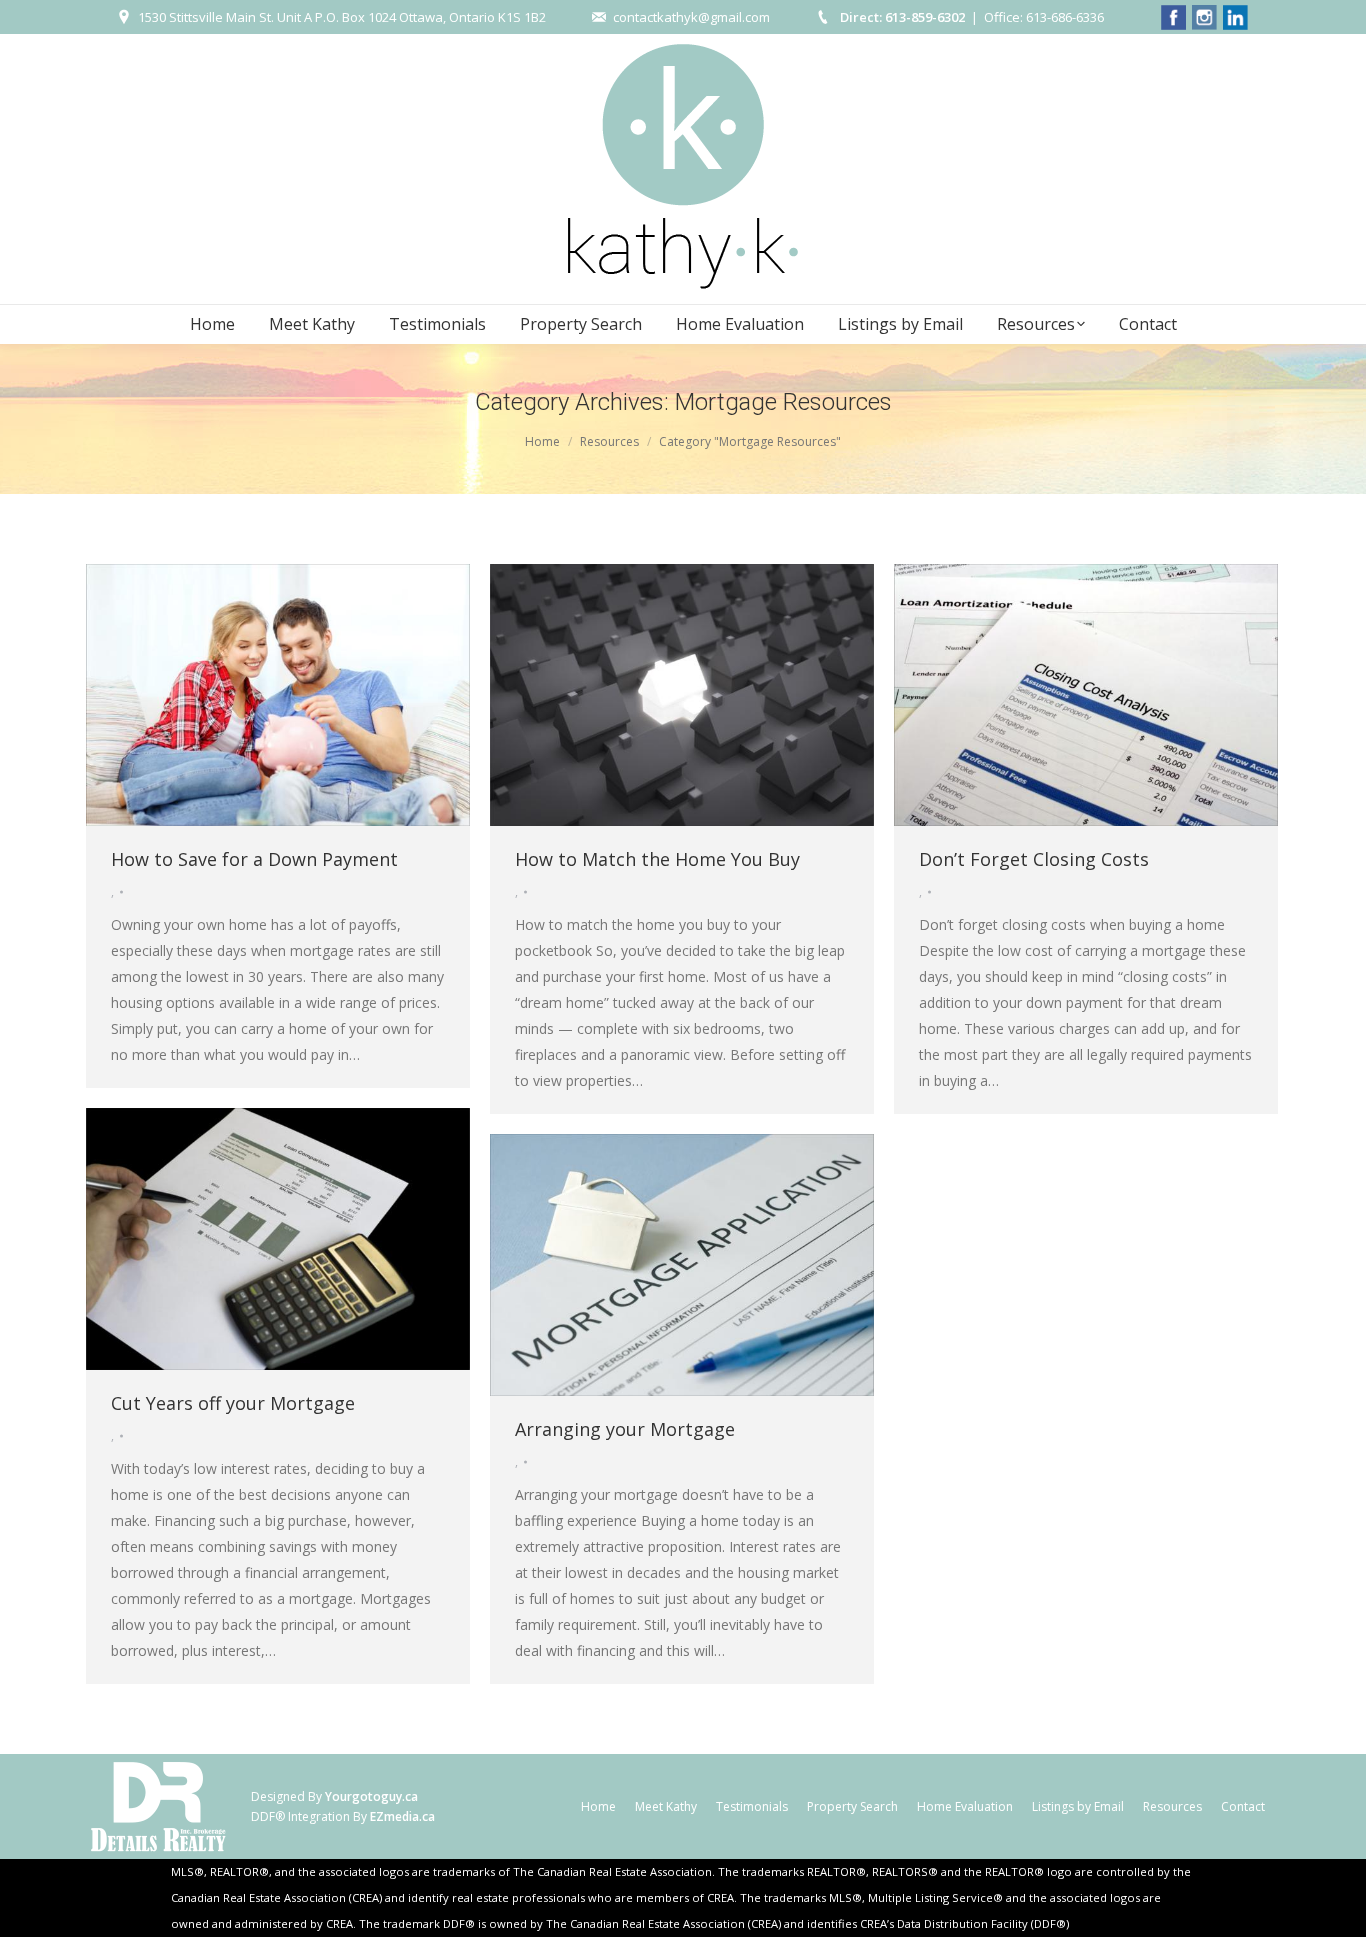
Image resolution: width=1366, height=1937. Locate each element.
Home (542, 441)
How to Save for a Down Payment (254, 859)
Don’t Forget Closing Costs (1034, 859)
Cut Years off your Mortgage (233, 1403)
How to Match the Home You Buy (657, 859)
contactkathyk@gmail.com (691, 17)
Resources (609, 441)
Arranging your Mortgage (625, 1429)
